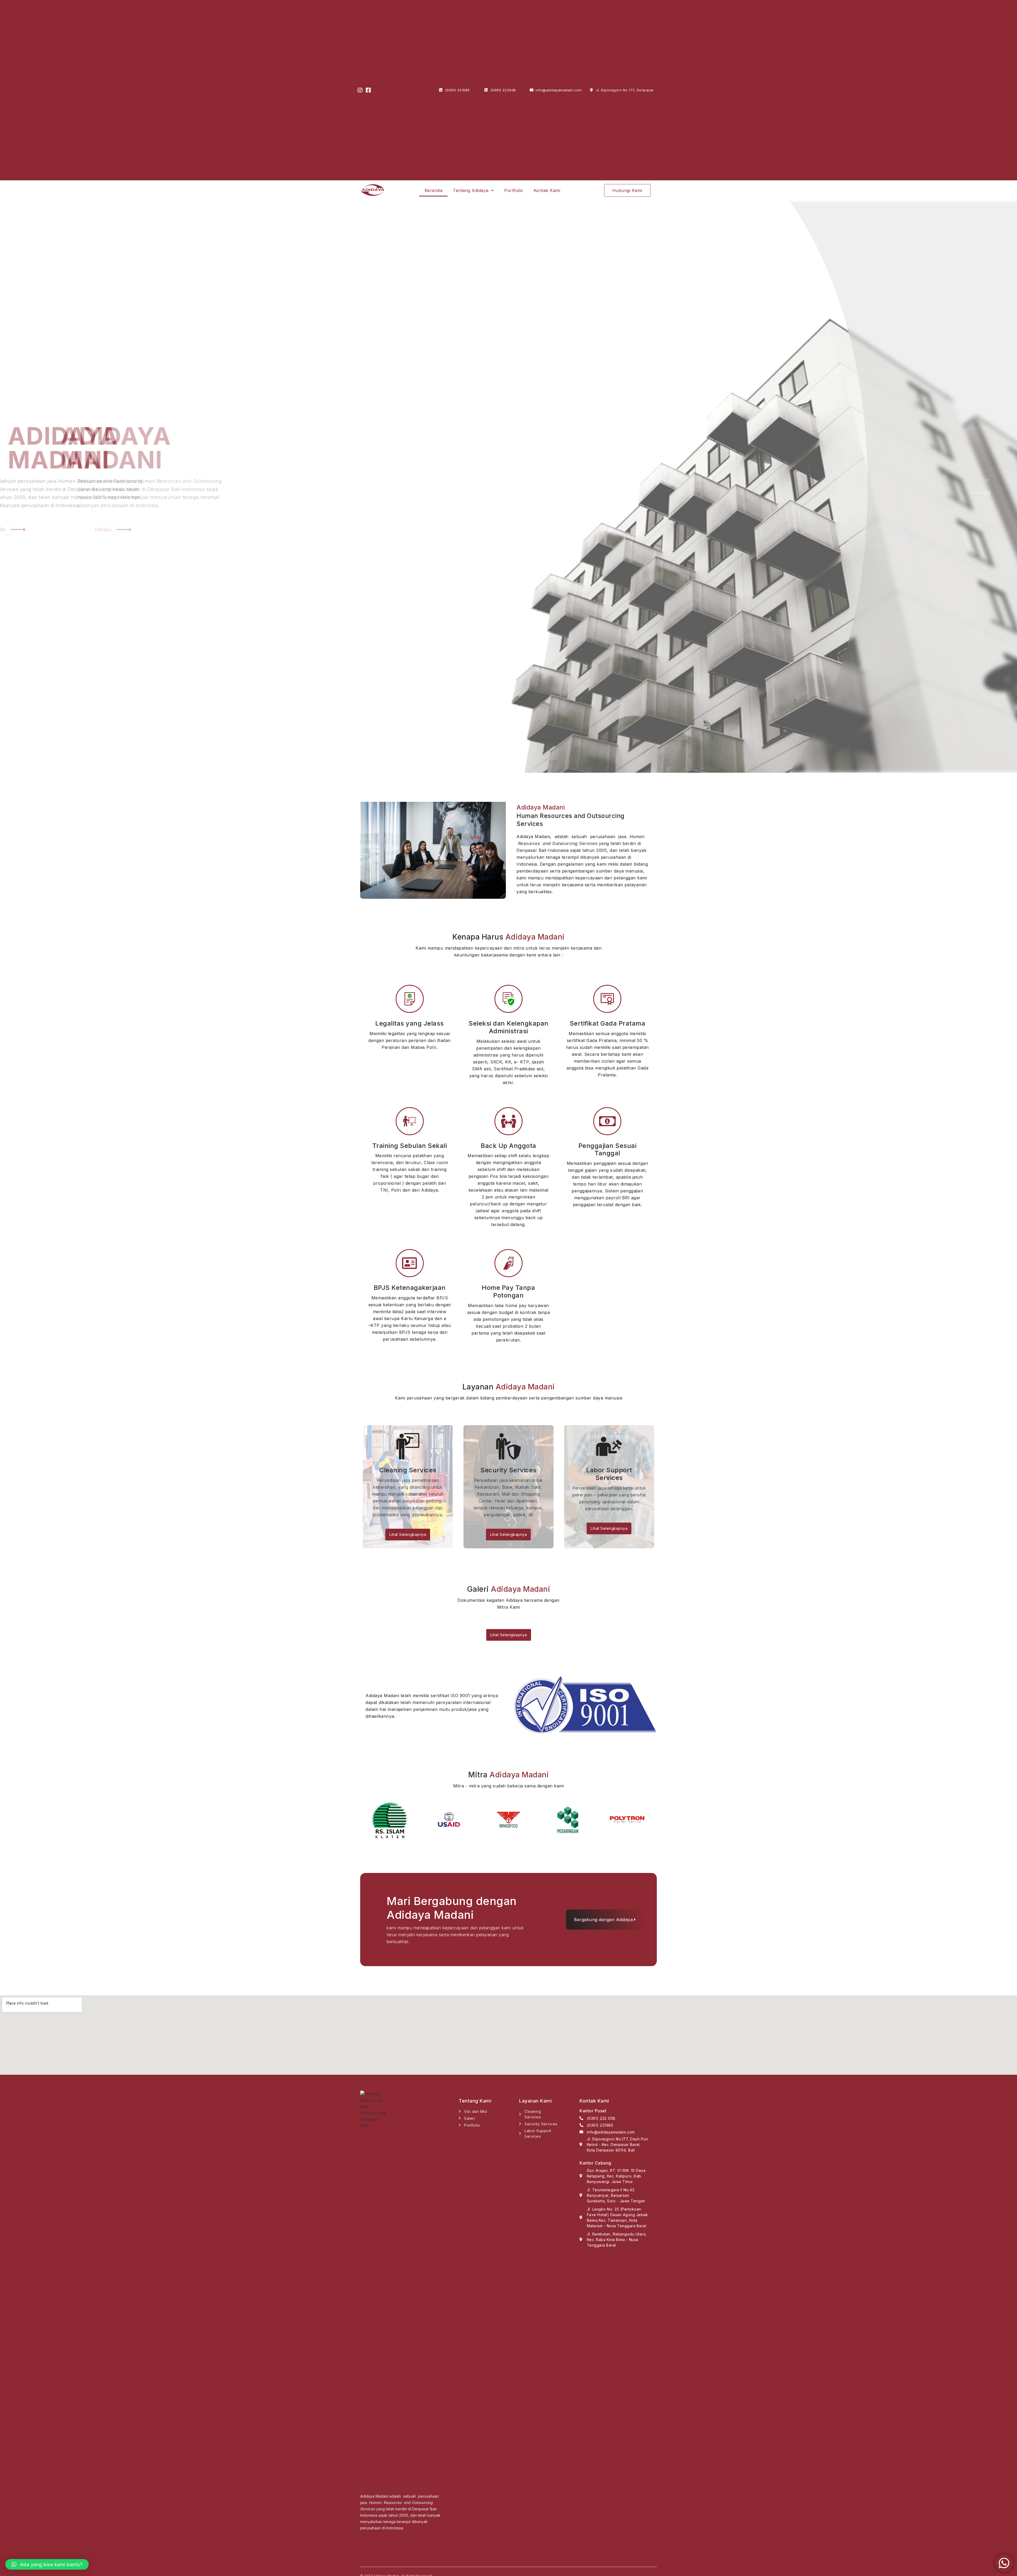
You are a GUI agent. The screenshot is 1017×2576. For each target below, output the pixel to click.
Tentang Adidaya (471, 190)
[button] (627, 190)
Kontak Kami (547, 190)
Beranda (434, 190)
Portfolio (514, 190)
